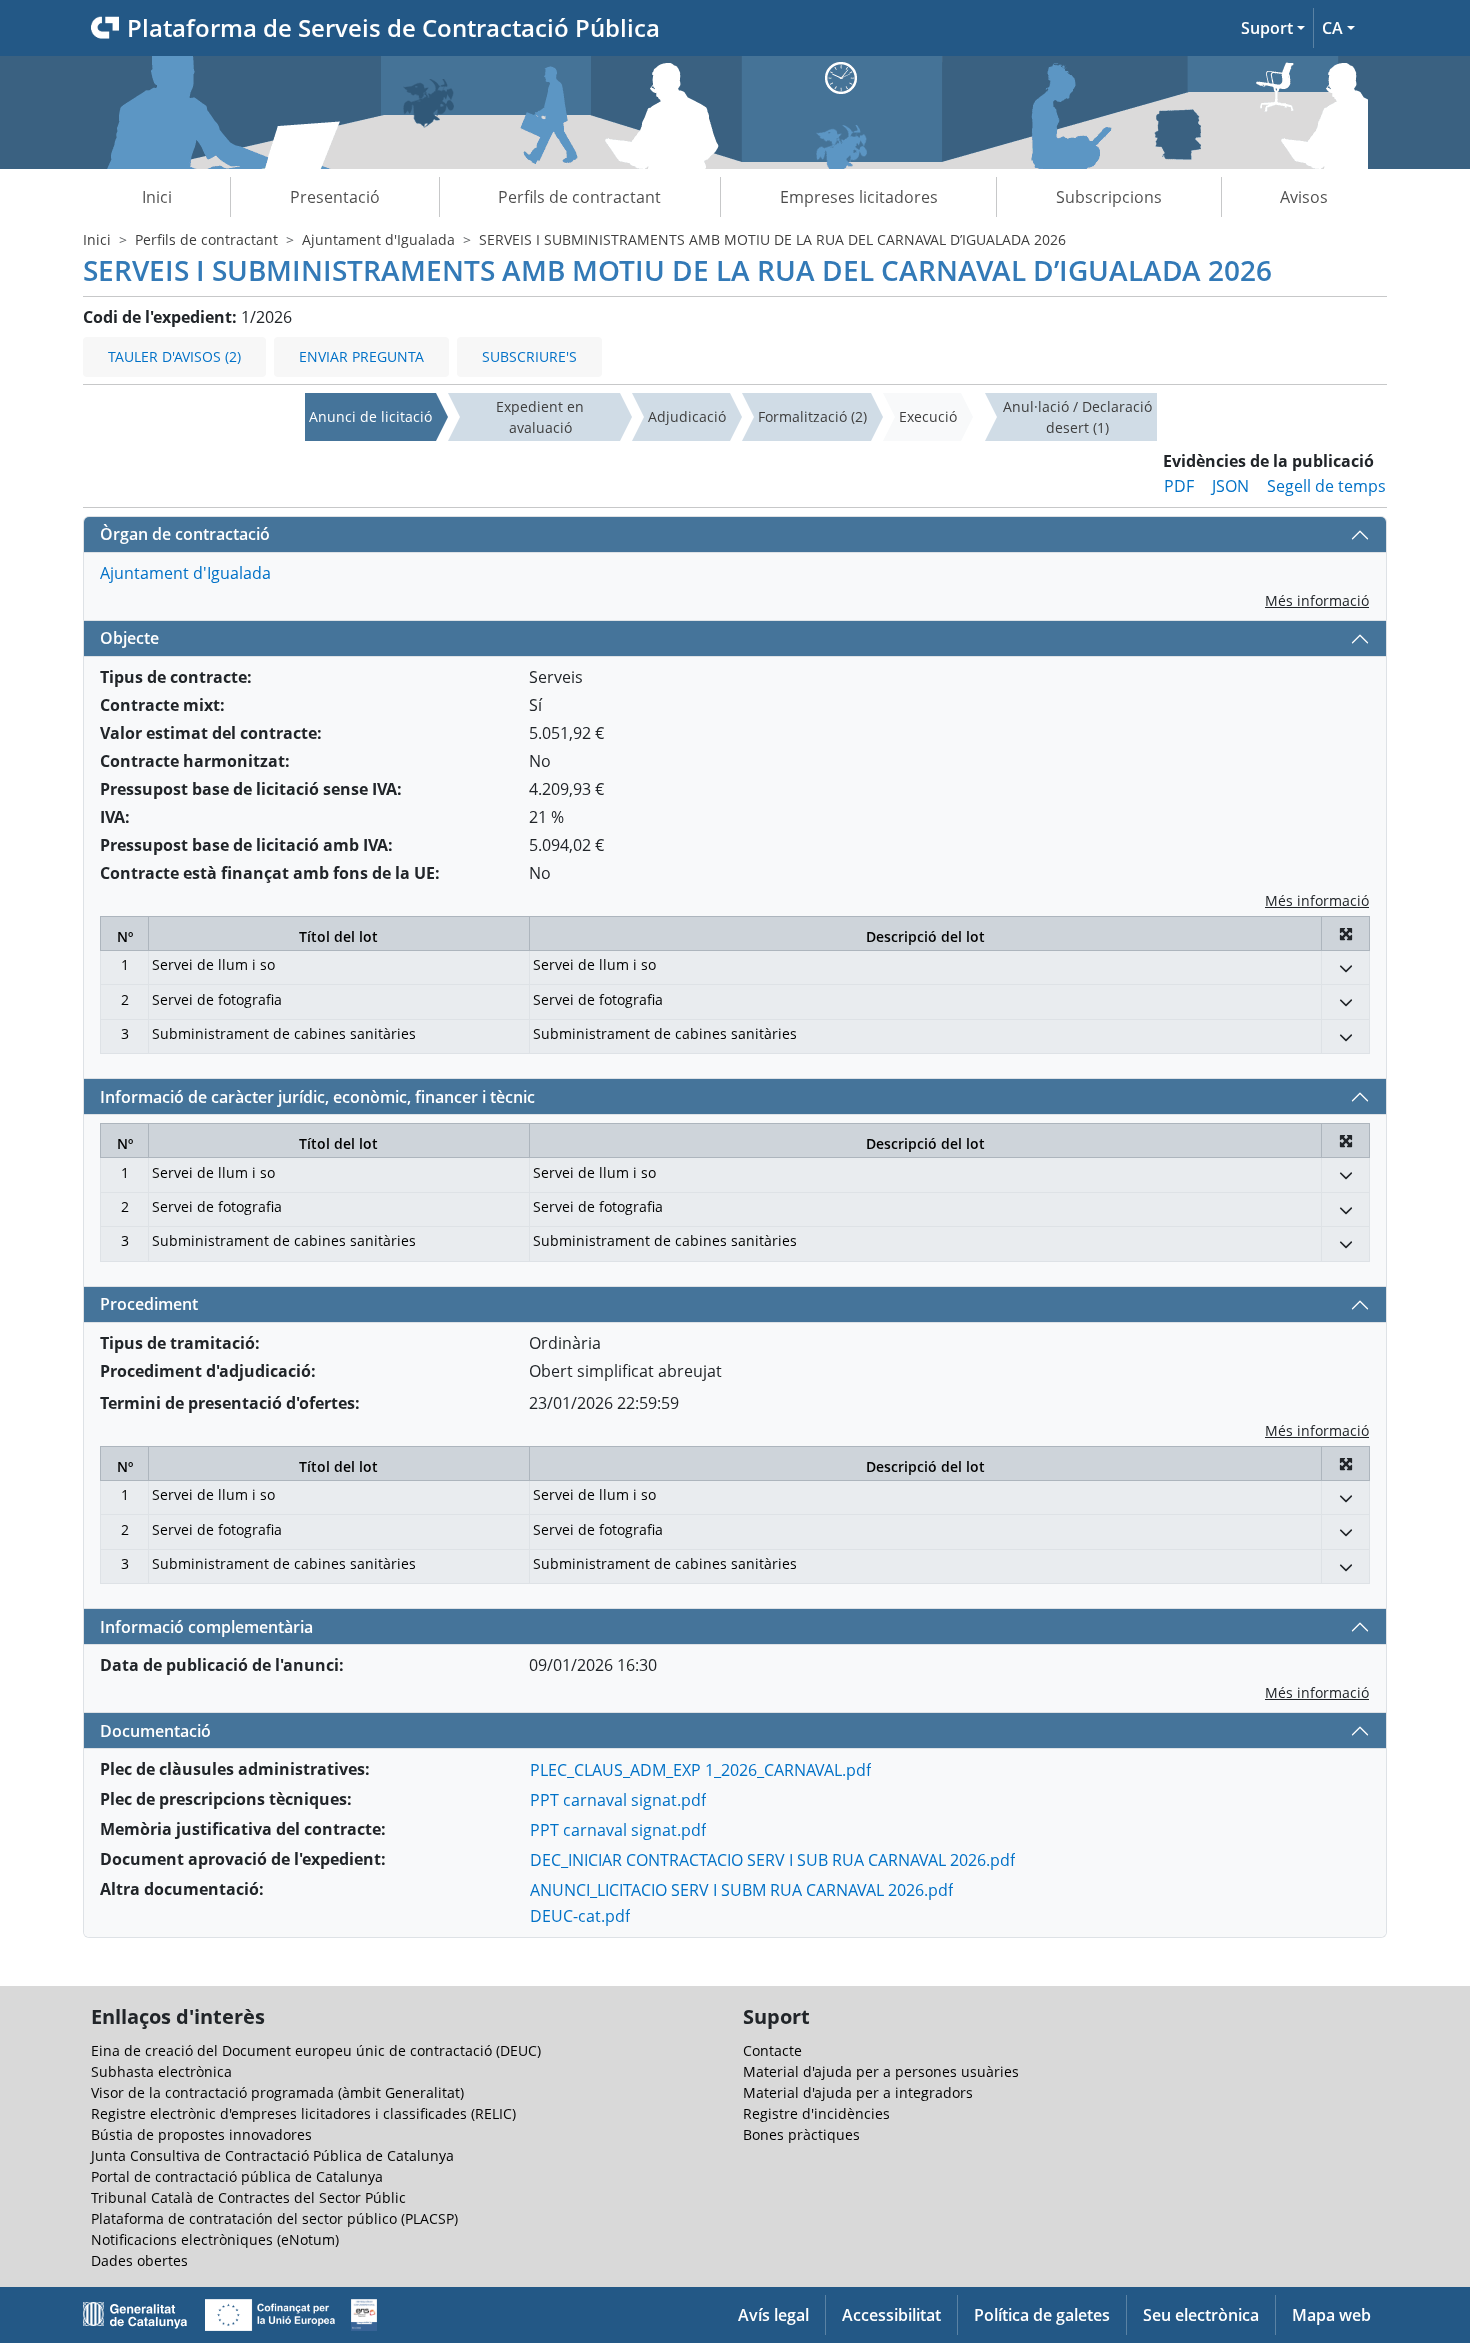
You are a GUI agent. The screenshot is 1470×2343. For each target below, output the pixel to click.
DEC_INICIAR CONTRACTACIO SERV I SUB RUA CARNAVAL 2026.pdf (772, 1860)
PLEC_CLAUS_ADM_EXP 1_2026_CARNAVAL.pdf (700, 1770)
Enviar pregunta (361, 356)
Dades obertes (139, 2260)
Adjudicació (687, 416)
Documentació (155, 1731)
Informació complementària (206, 1627)
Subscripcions (1109, 197)
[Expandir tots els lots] (1345, 933)
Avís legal (773, 2315)
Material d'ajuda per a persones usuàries (881, 2071)
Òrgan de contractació (185, 534)
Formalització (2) (812, 416)
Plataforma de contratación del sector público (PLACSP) (274, 2218)
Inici (157, 197)
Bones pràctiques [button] (801, 2134)
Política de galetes (1042, 2315)
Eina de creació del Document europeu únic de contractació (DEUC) (316, 2050)
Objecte (129, 638)
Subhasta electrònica (161, 2071)
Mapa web (1331, 2315)
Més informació (1317, 600)
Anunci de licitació (370, 416)
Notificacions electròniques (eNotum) (215, 2239)
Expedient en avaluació (540, 417)
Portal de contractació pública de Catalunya (237, 2176)
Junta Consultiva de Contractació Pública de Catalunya (272, 2155)
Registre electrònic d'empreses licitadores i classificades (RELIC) (303, 2113)
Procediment (149, 1304)
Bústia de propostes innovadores (201, 2134)
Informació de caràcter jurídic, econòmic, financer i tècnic (317, 1097)
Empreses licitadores (859, 197)
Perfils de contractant (579, 197)
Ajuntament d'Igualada (378, 239)
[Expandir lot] (1345, 967)
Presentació (335, 197)
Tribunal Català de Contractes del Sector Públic (248, 2197)
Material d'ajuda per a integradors (858, 2092)
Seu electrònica (1201, 2315)
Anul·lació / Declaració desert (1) (1077, 417)
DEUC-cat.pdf (580, 1916)
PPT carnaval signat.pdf (618, 1800)
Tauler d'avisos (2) (174, 356)
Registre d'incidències (816, 2113)
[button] (1273, 28)
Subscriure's (529, 356)
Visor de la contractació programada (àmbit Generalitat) (277, 2092)
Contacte (772, 2050)
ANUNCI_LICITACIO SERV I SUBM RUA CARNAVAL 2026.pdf (741, 1890)
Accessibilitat (891, 2315)
